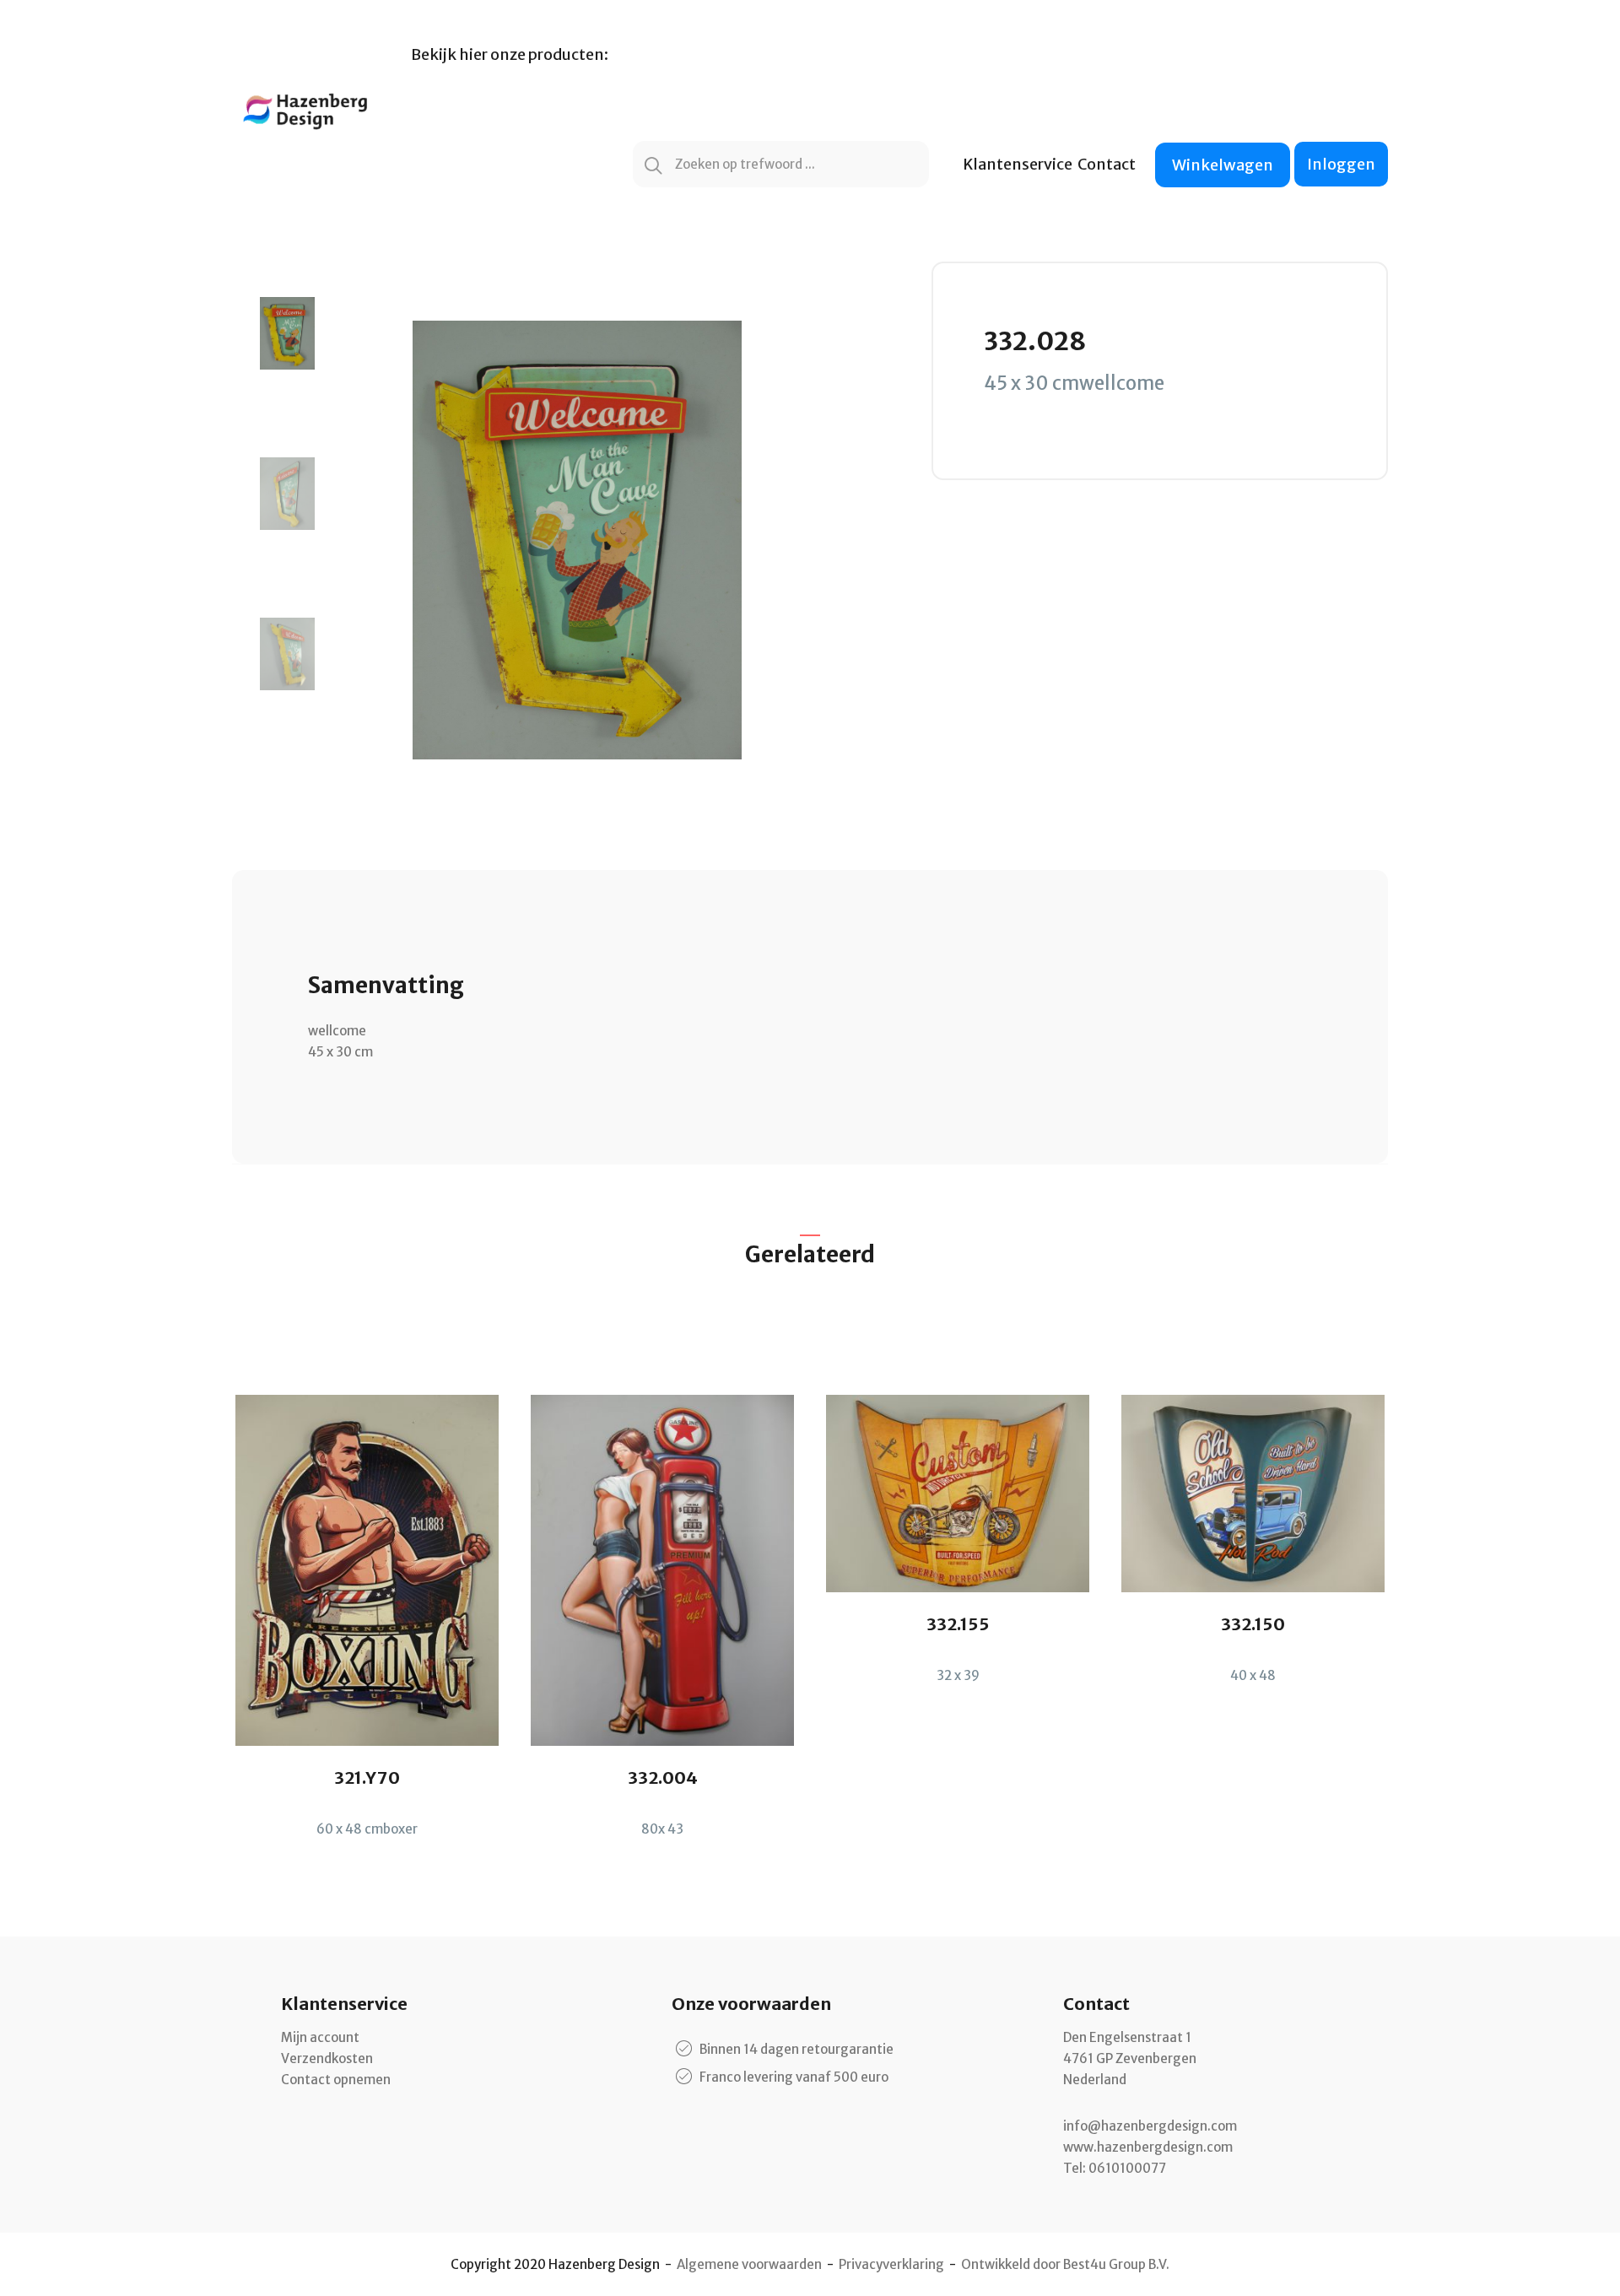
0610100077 (1127, 2168)
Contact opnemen (336, 2080)
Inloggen (1341, 164)
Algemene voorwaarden (749, 2264)
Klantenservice (1018, 164)
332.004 (663, 1777)
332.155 (958, 1624)
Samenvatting (386, 985)
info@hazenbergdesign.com (1150, 2126)
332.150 (1253, 1624)
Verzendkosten (327, 2058)
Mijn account (320, 2037)
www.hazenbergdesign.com (1148, 2147)
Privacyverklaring (891, 2264)
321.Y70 (367, 1777)
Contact (1107, 164)
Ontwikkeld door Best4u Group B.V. (1065, 2264)
